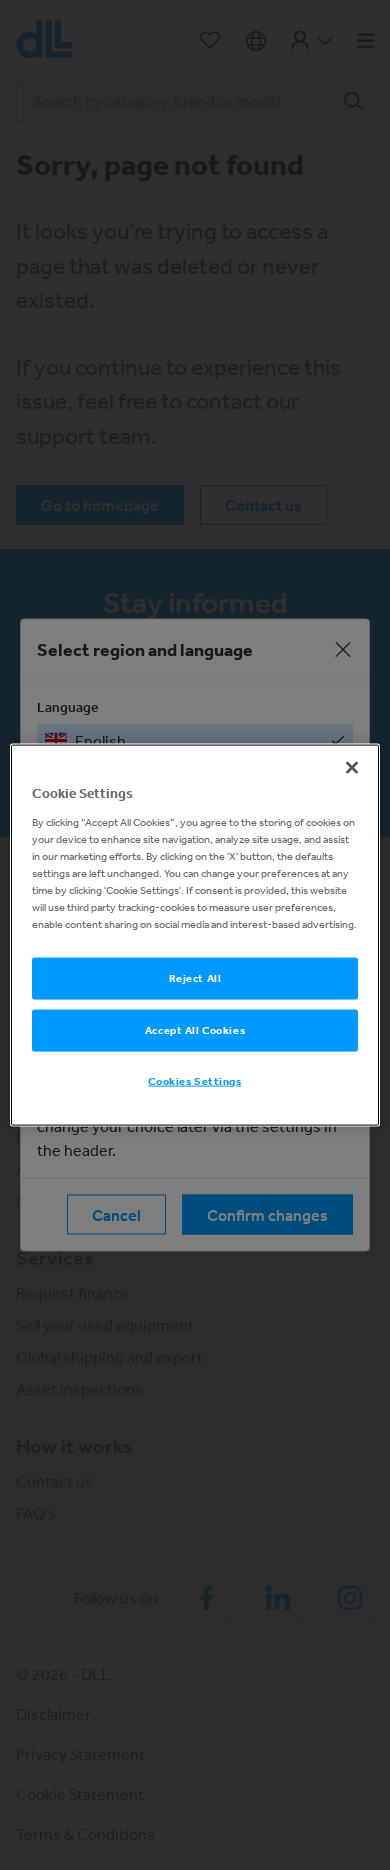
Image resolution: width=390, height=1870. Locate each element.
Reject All (195, 978)
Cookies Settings (194, 1080)
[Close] (352, 768)
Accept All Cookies (195, 1030)
